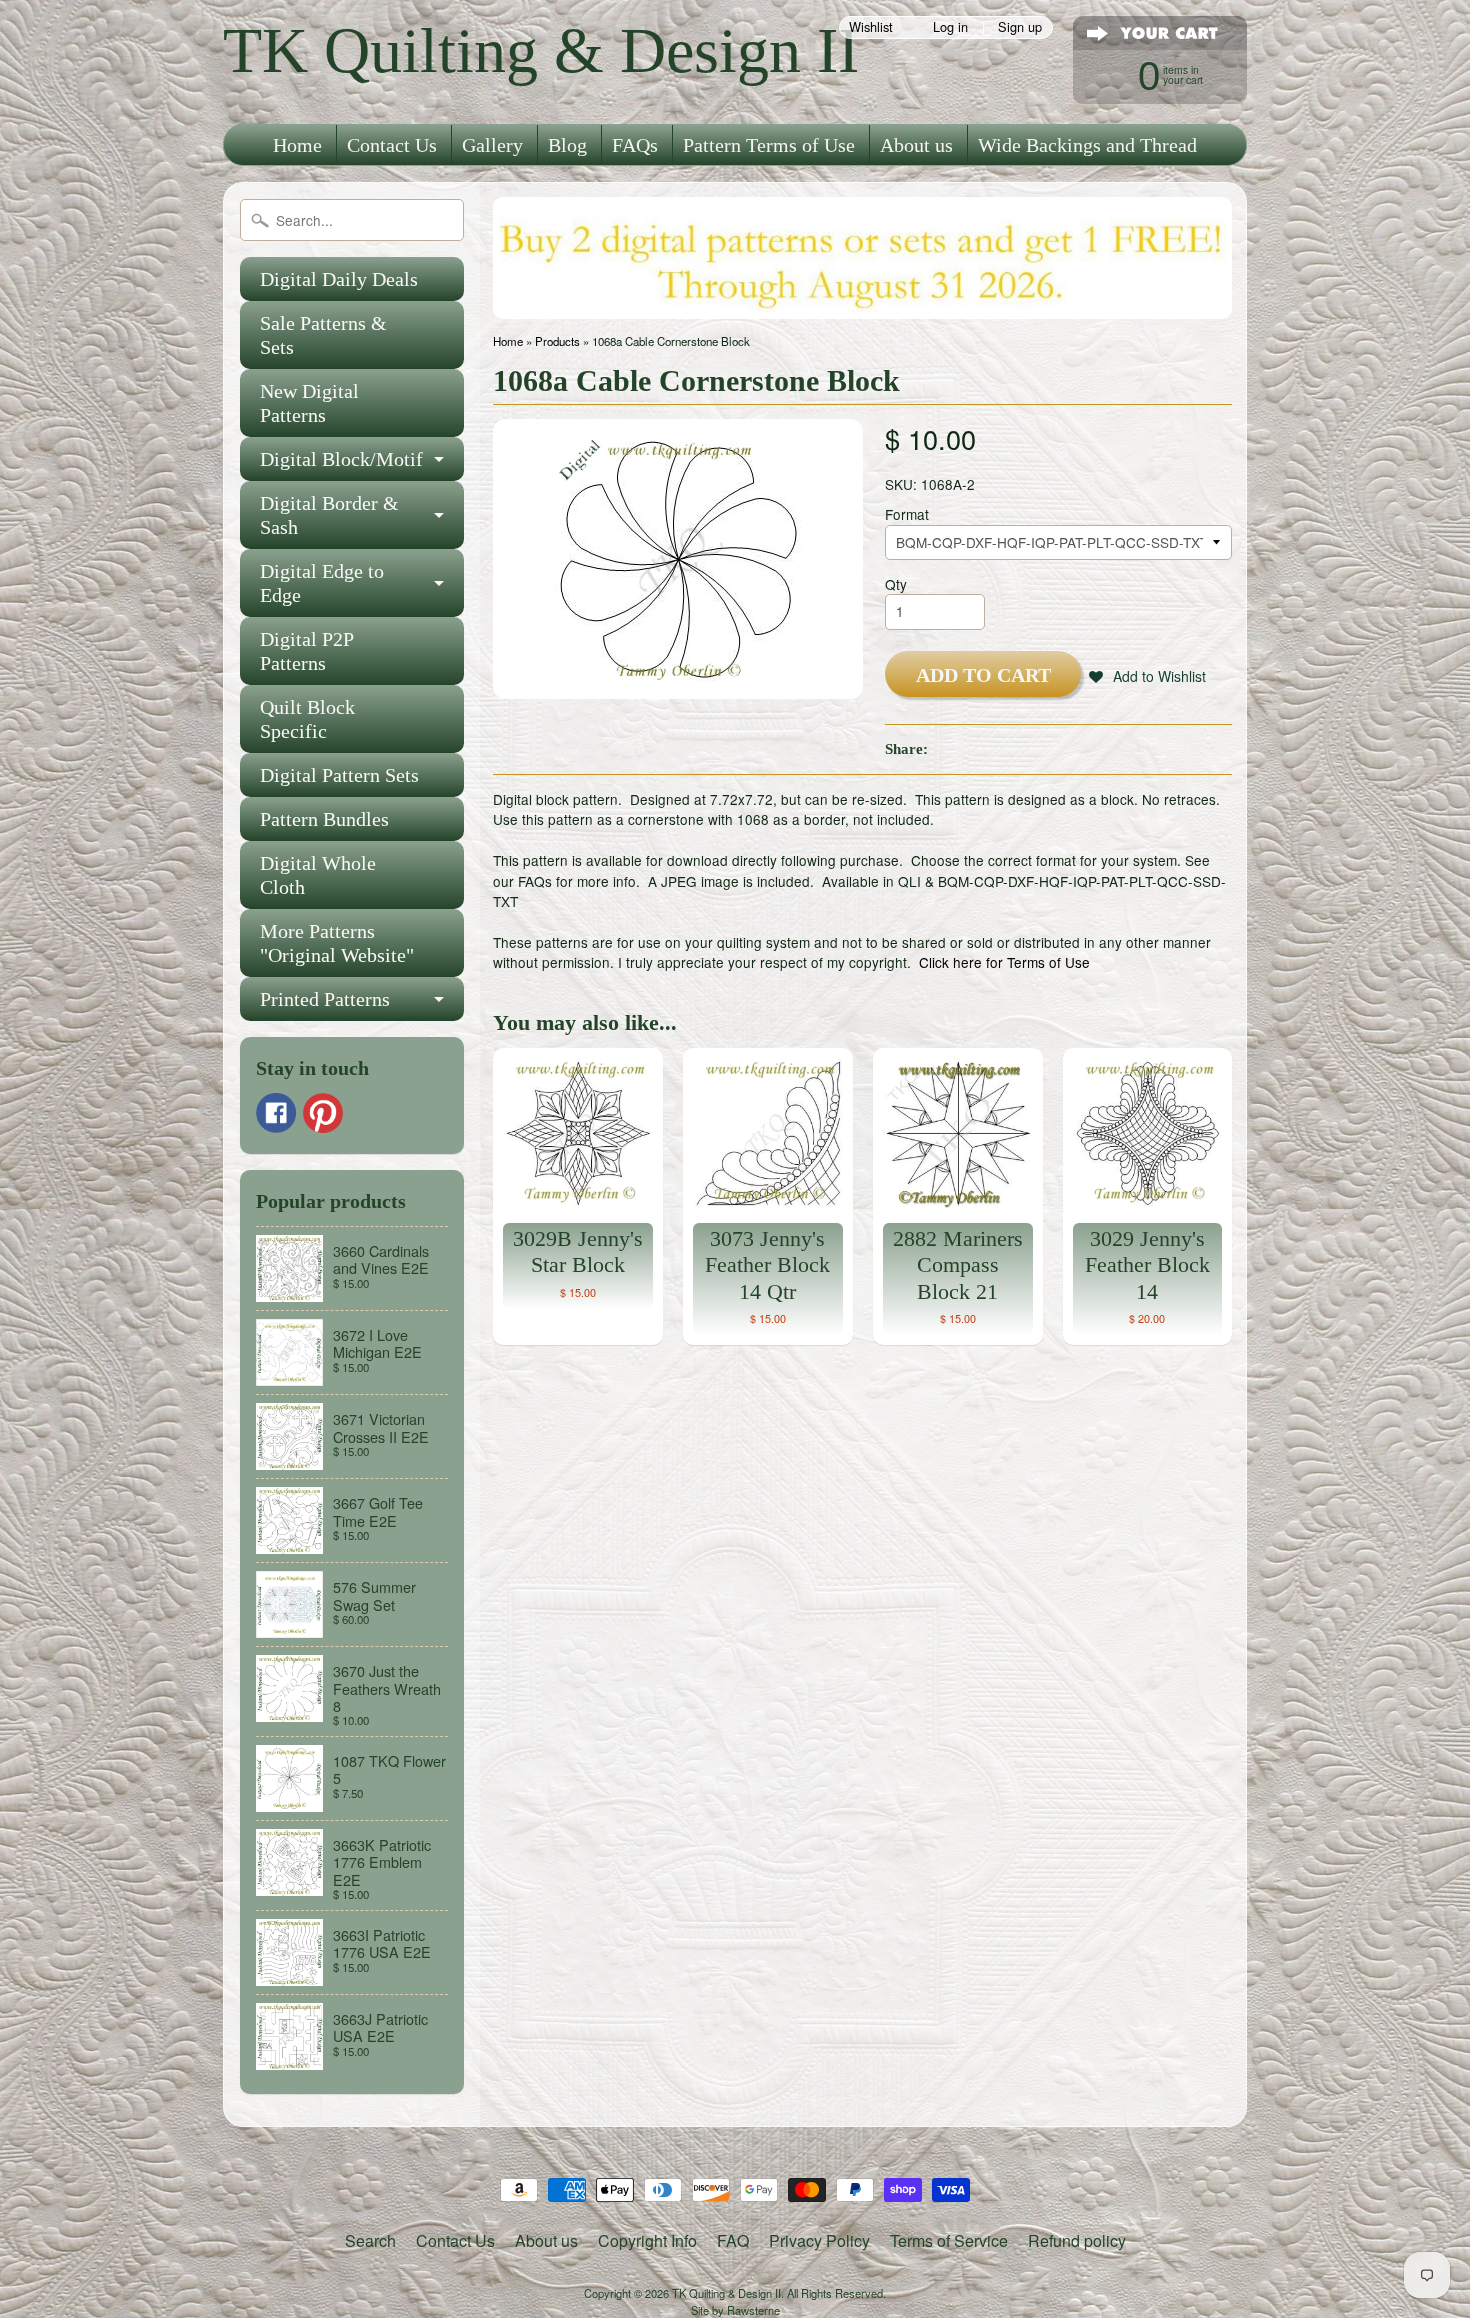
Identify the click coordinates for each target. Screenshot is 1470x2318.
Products (557, 341)
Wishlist (871, 27)
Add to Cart (983, 675)
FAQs (635, 145)
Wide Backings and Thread (1087, 145)
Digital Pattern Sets (339, 775)
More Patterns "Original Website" (337, 943)
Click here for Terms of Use (1004, 962)
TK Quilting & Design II (541, 50)
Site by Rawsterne (735, 2310)
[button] (1147, 676)
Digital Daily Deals (339, 279)
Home (297, 145)
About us (916, 145)
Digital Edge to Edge (322, 583)
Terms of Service (949, 2240)
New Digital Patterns (309, 403)
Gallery (492, 145)
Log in (950, 27)
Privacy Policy (819, 2240)
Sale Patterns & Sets (323, 335)
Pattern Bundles (324, 819)
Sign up (1020, 27)
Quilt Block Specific (307, 719)
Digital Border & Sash (329, 515)
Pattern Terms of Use (769, 145)
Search (370, 2240)
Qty (896, 584)
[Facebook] (276, 1113)
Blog (567, 145)
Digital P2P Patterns (307, 651)
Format (907, 514)
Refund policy (1077, 2240)
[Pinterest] (323, 1113)
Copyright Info (647, 2240)
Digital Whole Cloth (318, 875)
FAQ (733, 2240)
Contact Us (392, 145)
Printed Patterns (325, 999)
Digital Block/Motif (341, 459)
